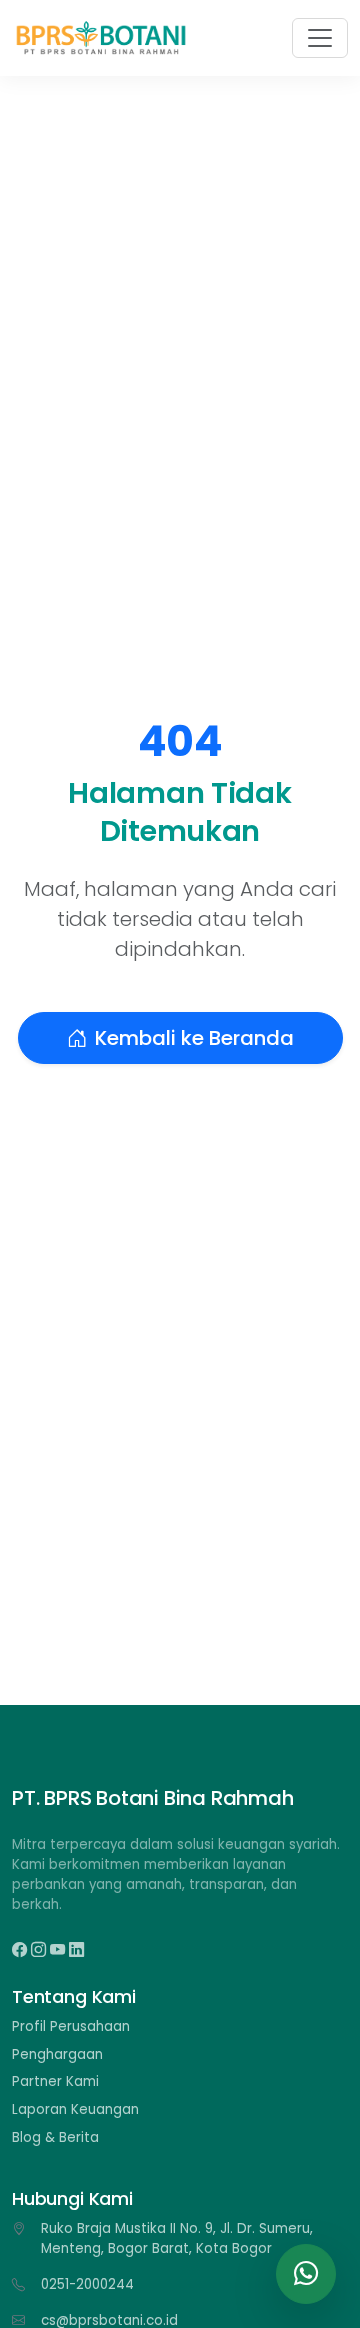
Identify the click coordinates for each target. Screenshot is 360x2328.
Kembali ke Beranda (194, 1038)
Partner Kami (55, 2081)
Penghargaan (57, 2054)
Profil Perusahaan (71, 2026)
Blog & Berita (55, 2137)
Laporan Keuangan (75, 2109)
